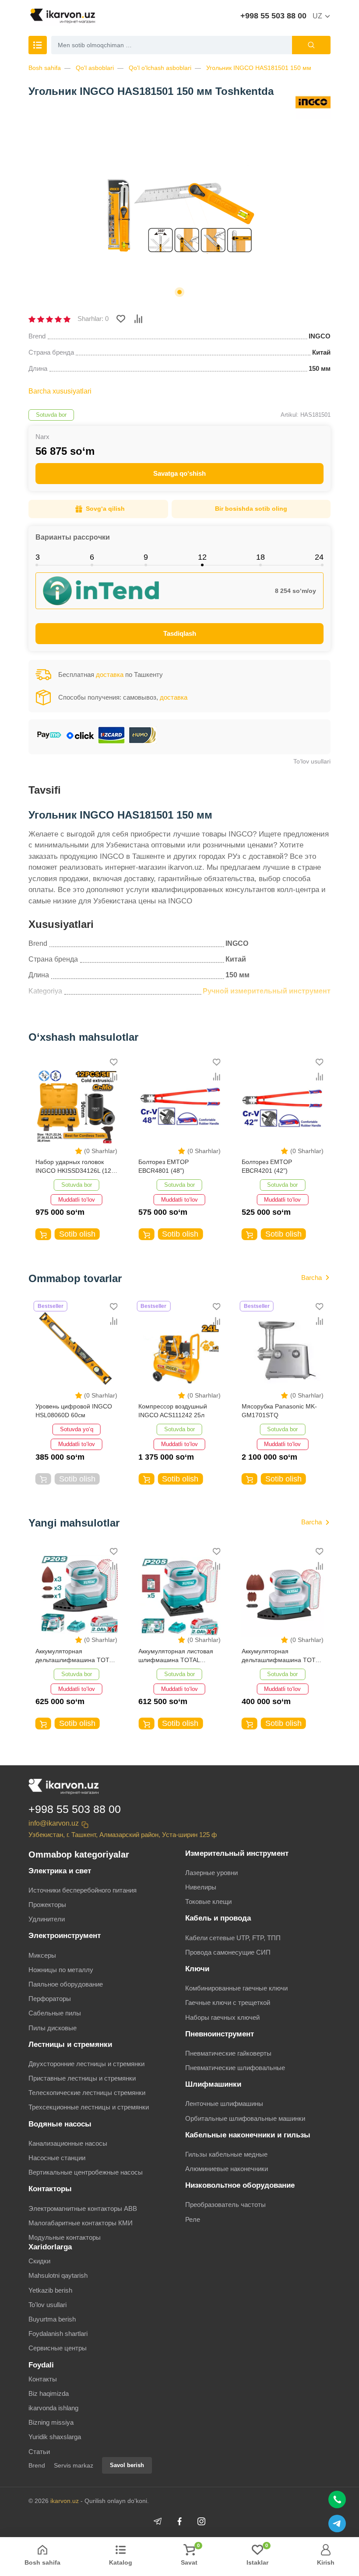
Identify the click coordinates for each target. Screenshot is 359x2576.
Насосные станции (57, 2158)
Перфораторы (50, 1999)
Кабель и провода (218, 1918)
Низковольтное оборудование (240, 2185)
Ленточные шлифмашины (224, 2104)
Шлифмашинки (213, 2084)
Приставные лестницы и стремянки (82, 2078)
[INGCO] (313, 102)
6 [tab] (92, 557)
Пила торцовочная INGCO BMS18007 (279, 1411)
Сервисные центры (58, 2348)
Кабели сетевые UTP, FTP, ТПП (233, 1938)
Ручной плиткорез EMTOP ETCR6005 (279, 1166)
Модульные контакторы (65, 2237)
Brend (37, 2465)
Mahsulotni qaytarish (58, 2275)
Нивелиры (201, 1887)
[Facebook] (179, 2521)
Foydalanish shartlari (58, 2334)
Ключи (197, 1969)
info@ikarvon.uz (54, 1823)
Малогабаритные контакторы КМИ (81, 2223)
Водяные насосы (60, 2124)
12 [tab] (202, 557)
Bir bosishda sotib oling (251, 509)
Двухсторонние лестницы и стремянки (86, 2064)
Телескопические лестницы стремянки (87, 2093)
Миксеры (42, 1955)
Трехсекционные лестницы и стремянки (89, 2107)
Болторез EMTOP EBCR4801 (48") (61, 1166)
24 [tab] (319, 557)
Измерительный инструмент (237, 1853)
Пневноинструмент (220, 2034)
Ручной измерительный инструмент (267, 991)
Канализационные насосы (68, 2143)
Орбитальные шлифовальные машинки (245, 2118)
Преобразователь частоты (225, 2205)
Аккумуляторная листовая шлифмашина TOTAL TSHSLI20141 (73, 1656)
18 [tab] (260, 557)
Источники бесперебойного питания (83, 1890)
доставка (110, 675)
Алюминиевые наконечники (227, 2169)
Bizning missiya (51, 2422)
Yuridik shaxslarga (55, 2437)
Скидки (39, 2261)
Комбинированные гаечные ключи (236, 1988)
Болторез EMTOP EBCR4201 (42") (164, 1166)
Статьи (39, 2452)
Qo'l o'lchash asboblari (160, 68)
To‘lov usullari (312, 761)
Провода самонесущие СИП (228, 1952)
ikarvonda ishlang (53, 2408)
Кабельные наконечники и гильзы (248, 2135)
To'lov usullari (48, 2305)
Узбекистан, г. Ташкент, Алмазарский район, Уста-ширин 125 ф (123, 1835)
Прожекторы (47, 1905)
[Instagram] (201, 2521)
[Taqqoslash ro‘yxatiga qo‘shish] (138, 319)
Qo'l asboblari (95, 68)
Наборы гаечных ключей (222, 2017)
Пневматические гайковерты (228, 2053)
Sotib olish (77, 1234)
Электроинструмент (65, 1936)
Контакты (43, 2379)
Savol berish (127, 2465)
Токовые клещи (208, 1901)
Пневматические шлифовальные (235, 2068)
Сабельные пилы (55, 2013)
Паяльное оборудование (66, 1984)
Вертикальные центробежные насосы (86, 2172)
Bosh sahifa (45, 68)
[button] (179, 292)
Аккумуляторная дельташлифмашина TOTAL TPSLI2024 (179, 1656)
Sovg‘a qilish (105, 509)
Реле (193, 2219)
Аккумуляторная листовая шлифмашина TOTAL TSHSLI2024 (279, 1656)
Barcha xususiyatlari (60, 391)
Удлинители (47, 1919)
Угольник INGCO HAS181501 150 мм (259, 68)
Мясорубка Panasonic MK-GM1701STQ (176, 1411)
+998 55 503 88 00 (273, 16)
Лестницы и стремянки (70, 2044)
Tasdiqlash (180, 633)
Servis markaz (74, 2465)
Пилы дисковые (53, 2028)
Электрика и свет (60, 1871)
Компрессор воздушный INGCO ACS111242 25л (70, 1411)
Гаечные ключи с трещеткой (228, 2003)
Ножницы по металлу (61, 1970)
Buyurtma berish (52, 2319)
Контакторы (50, 2189)
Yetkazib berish (50, 2290)
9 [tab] (146, 557)
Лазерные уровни (211, 1873)
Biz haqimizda (49, 2393)
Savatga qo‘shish (179, 473)
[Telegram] (158, 2521)
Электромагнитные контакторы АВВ (83, 2208)
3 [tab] (38, 557)
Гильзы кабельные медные (226, 2154)
